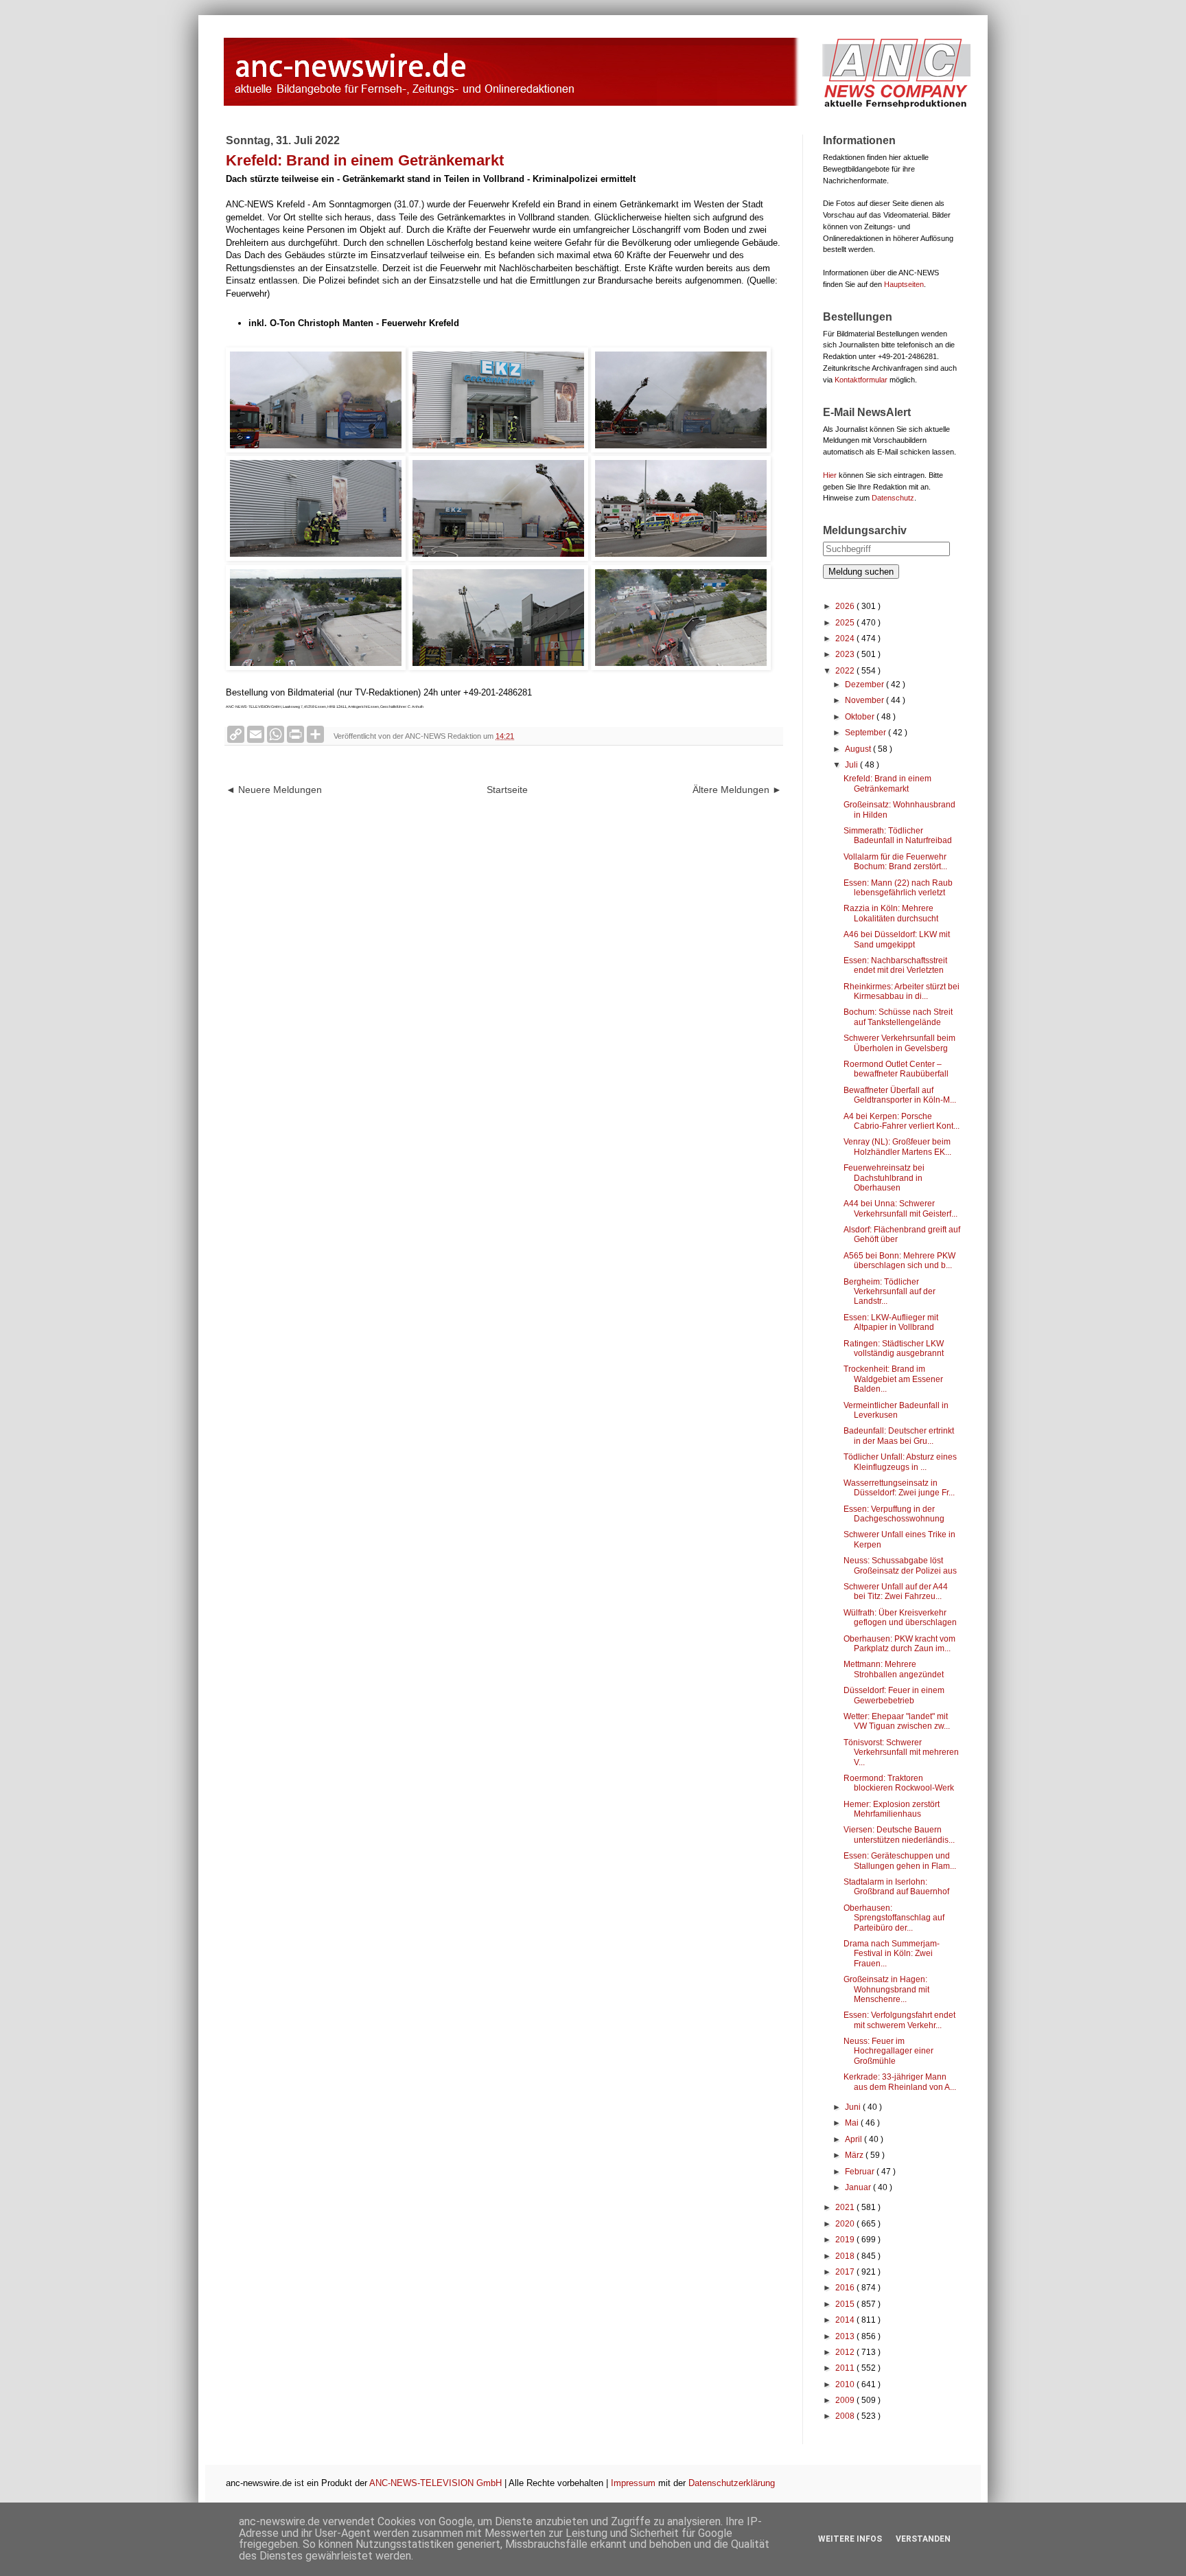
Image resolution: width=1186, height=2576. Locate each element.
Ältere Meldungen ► (737, 790)
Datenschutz (893, 498)
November (865, 700)
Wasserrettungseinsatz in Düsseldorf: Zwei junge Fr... (899, 1488)
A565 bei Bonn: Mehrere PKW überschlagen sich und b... (899, 1261)
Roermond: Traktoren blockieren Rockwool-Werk (899, 1783)
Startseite (507, 790)
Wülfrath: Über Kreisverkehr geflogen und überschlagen (900, 1618)
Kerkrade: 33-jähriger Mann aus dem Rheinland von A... (900, 2082)
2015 (846, 2304)
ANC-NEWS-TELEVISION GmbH (435, 2483)
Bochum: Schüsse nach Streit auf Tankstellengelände (898, 1017)
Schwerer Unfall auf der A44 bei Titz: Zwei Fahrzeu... (896, 1591)
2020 (846, 2224)
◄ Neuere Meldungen (274, 790)
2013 (846, 2336)
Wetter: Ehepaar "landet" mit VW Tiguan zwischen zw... (897, 1721)
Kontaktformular (861, 380)
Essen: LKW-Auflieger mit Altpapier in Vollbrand (891, 1322)
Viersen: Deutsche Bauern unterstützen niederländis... (899, 1835)
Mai (853, 2123)
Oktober (861, 717)
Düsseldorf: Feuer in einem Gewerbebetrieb (894, 1695)
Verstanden (923, 2539)
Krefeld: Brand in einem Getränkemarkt (887, 783)
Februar (861, 2172)
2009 (846, 2400)
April (854, 2139)
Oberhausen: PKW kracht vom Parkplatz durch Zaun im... (899, 1644)
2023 (846, 654)
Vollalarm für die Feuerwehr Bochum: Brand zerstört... (895, 862)
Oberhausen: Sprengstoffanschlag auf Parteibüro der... (894, 1918)
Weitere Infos (850, 2539)
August (859, 749)
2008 (846, 2416)
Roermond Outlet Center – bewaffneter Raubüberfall (896, 1069)
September (867, 733)
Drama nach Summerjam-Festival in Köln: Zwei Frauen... (892, 1954)
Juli (852, 765)
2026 (846, 606)
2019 (846, 2240)
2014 (846, 2320)
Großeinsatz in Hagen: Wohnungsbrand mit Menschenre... (886, 1989)
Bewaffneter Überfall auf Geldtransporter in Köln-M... (900, 1095)
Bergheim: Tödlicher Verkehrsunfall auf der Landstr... (889, 1292)
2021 (846, 2207)
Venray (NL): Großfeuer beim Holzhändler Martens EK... (897, 1147)
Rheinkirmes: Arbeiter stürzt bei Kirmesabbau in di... (902, 991)
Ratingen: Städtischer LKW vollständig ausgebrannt (894, 1348)
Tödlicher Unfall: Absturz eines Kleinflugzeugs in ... (900, 1462)
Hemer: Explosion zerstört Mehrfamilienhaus (892, 1809)
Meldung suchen (861, 572)
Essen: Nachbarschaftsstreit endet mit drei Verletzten (895, 965)
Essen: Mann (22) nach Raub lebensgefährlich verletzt (898, 888)
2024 (846, 639)
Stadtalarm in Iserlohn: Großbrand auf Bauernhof (896, 1887)
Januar (859, 2187)
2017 (846, 2272)
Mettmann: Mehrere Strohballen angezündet (894, 1669)
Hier (830, 475)
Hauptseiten (904, 284)
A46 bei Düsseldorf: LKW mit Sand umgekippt (897, 939)
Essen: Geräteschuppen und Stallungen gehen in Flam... (900, 1861)
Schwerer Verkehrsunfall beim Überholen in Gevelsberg (899, 1043)
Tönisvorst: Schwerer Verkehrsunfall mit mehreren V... (901, 1752)
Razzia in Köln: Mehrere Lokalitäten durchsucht (891, 913)
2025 (846, 623)
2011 (846, 2368)
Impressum (633, 2483)
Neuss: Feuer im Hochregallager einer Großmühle (888, 2051)
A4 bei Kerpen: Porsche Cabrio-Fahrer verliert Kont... (902, 1121)
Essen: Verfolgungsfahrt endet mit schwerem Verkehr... (899, 2020)
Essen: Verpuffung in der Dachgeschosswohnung (894, 1514)
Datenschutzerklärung (732, 2483)
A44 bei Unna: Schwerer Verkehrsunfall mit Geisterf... (900, 1208)
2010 (846, 2384)
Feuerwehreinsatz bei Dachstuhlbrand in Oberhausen (884, 1178)
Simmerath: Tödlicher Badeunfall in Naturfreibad (898, 836)
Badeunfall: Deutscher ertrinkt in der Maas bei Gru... (899, 1436)
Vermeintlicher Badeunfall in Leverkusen (896, 1410)
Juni (854, 2107)
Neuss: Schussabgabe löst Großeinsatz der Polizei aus (900, 1565)
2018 (846, 2256)
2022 (846, 671)
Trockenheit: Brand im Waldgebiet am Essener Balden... (893, 1379)
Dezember (865, 685)
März (855, 2155)
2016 (846, 2288)
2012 (846, 2352)
